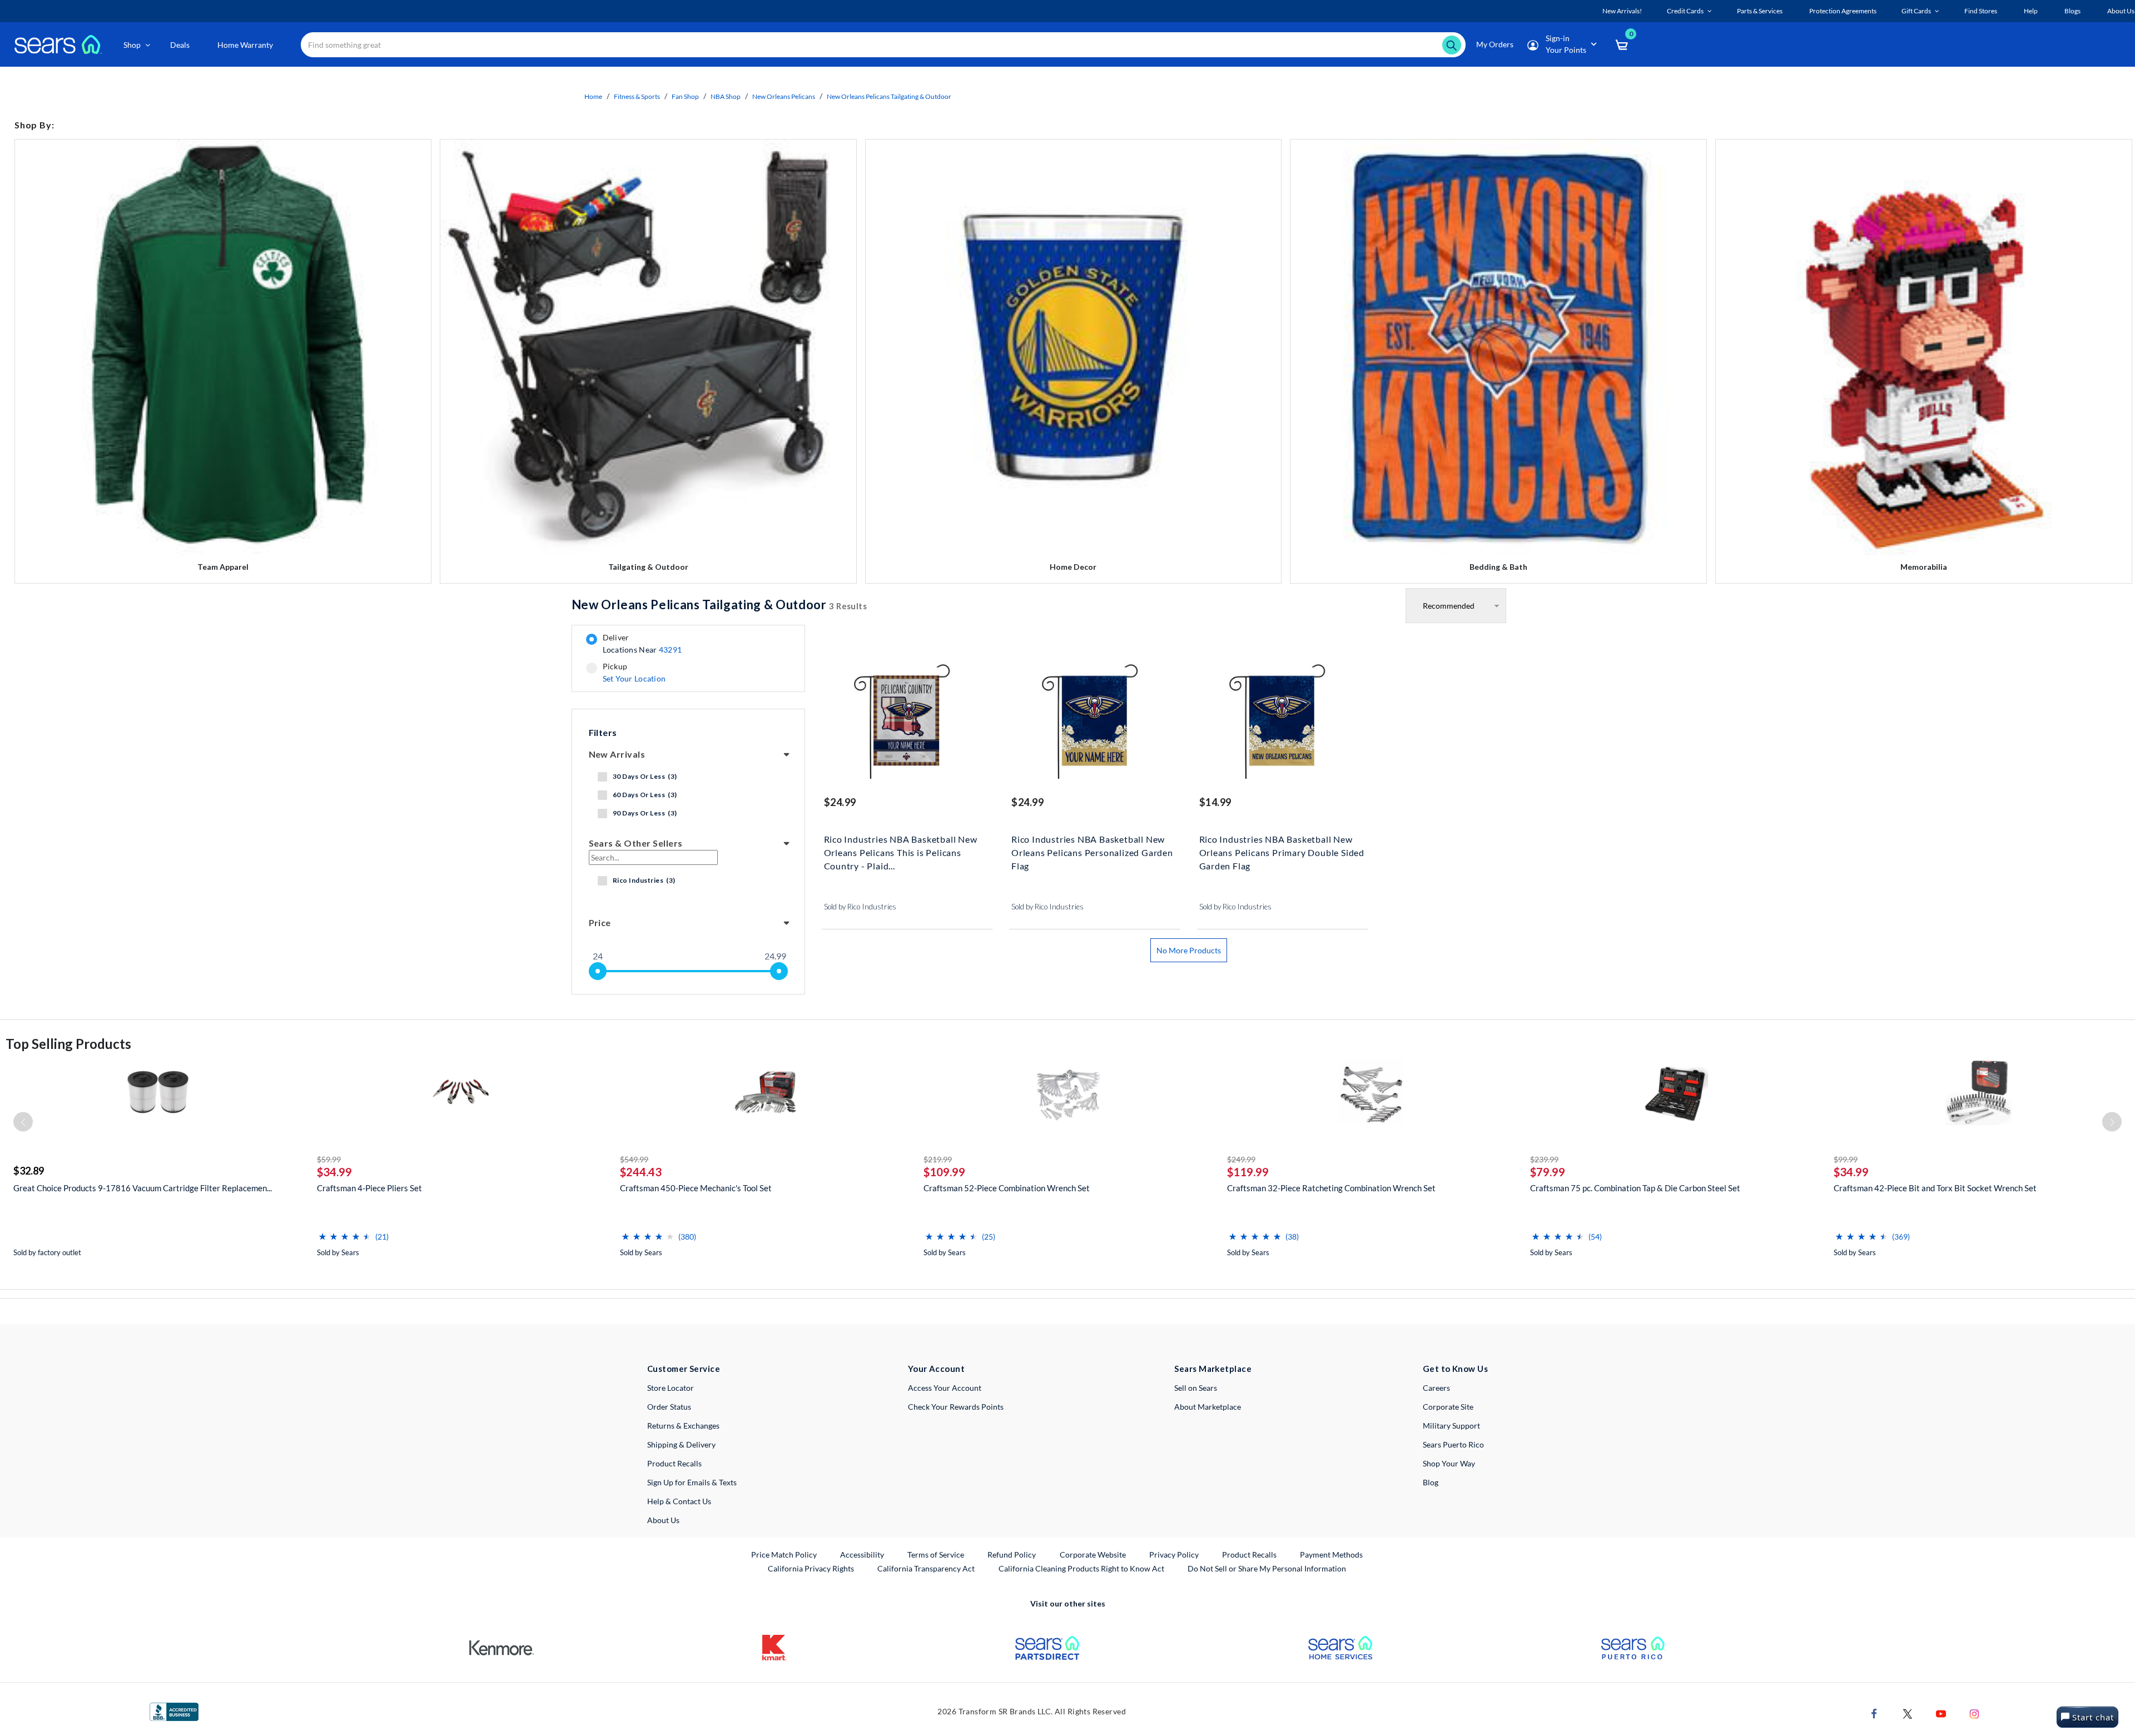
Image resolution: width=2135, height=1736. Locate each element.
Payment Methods (1331, 1555)
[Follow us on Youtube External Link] (1941, 1713)
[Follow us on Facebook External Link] (1874, 1713)
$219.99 (938, 1159)
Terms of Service (936, 1555)
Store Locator (671, 1388)
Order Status (669, 1407)
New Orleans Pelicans (784, 96)
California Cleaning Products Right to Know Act (1081, 1568)
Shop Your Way (1449, 1463)
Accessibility (862, 1555)
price (600, 922)
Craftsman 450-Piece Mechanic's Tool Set (696, 1188)
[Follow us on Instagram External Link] (1974, 1713)
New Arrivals (617, 754)
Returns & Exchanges (683, 1426)
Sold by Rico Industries (860, 907)
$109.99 (944, 1172)
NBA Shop (726, 96)
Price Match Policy (784, 1555)
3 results (719, 605)
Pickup (634, 673)
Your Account (936, 1369)
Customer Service (684, 1369)
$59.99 (329, 1159)
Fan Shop (685, 96)
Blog (1431, 1482)
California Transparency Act (926, 1568)
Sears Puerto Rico (1453, 1444)
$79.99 (1548, 1172)
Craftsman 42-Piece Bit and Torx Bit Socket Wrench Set (1935, 1188)
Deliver (642, 644)
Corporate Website (1093, 1554)
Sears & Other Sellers (636, 843)
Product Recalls (674, 1463)
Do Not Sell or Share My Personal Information (1267, 1568)
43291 (670, 650)
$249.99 (1241, 1159)
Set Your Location (634, 678)
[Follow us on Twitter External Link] (1908, 1713)
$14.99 (1215, 802)
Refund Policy (1012, 1555)
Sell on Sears (1196, 1388)
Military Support (1451, 1426)
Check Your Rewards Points (956, 1407)
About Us (663, 1520)
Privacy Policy (1174, 1555)
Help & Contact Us (679, 1501)
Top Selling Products (68, 1044)
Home (593, 96)
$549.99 (634, 1159)
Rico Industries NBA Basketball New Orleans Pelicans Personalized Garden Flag (1092, 851)
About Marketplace (1208, 1407)
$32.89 (29, 1171)
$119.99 (1248, 1172)
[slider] (598, 971)
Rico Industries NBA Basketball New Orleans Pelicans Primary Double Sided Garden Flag (1282, 851)
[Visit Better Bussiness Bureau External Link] (174, 1711)
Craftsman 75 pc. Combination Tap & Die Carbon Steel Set (1635, 1188)
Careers (1436, 1388)
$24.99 (840, 802)
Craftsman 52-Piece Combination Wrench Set (1007, 1188)
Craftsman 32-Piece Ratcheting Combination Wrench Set (1331, 1188)
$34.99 (334, 1172)
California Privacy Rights (811, 1568)
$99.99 (1846, 1159)
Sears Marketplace (1213, 1369)
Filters (603, 732)
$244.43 (641, 1172)
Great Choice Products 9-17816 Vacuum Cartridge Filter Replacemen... (143, 1188)
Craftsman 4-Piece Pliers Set (369, 1188)
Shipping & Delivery (681, 1444)
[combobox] (883, 45)
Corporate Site (1448, 1407)
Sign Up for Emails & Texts (692, 1482)
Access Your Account (945, 1388)
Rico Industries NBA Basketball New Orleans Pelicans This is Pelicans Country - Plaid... (901, 851)
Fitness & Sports (637, 96)
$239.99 (1544, 1159)
